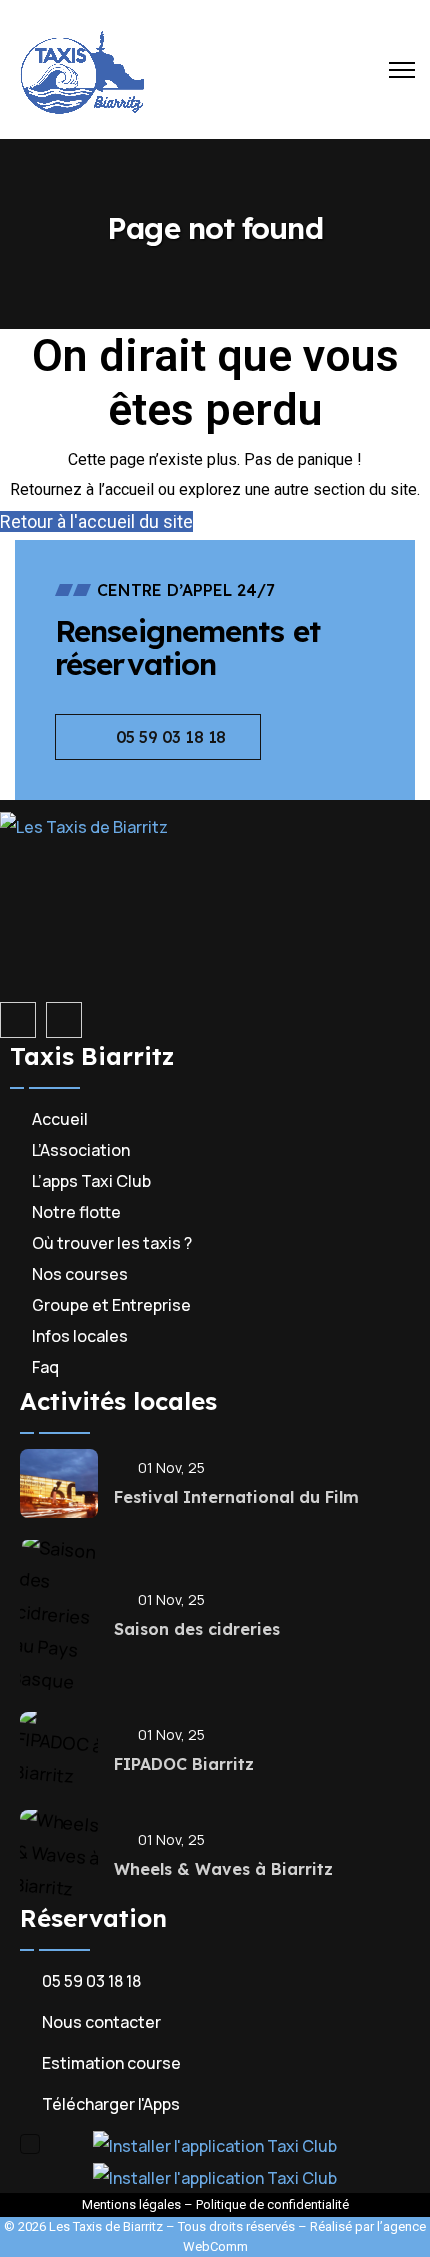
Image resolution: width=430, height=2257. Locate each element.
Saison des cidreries (197, 1629)
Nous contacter (101, 2022)
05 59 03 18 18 (91, 1981)
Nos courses (80, 1274)
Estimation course (111, 2063)
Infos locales (80, 1336)
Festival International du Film (236, 1497)
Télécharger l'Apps (111, 2104)
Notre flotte (76, 1212)
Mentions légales (131, 2204)
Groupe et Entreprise (111, 1305)
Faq (45, 1367)
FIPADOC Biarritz (184, 1764)
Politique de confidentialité (272, 2204)
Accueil (60, 1119)
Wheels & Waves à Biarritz (223, 1869)
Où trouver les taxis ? (112, 1243)
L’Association (81, 1150)
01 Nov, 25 (171, 1467)
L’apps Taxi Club (91, 1181)
